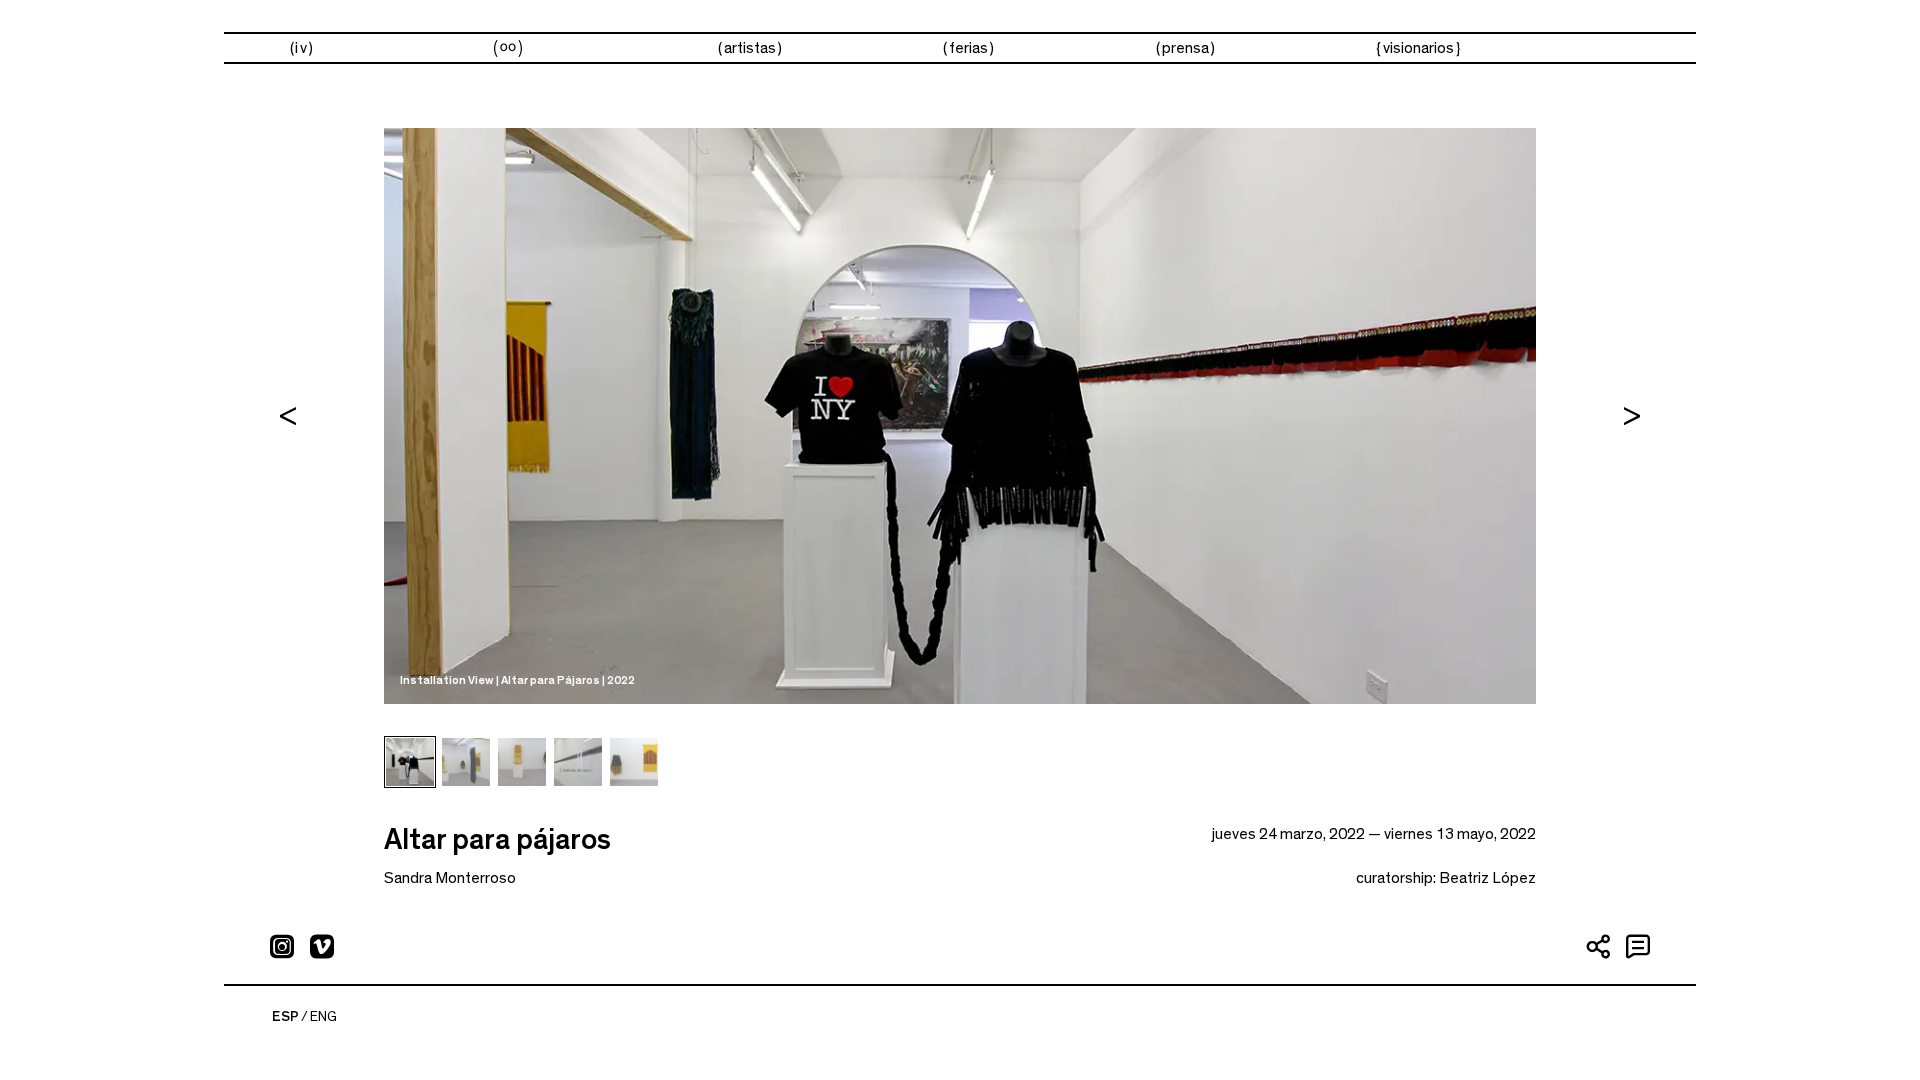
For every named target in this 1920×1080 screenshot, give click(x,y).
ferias (968, 48)
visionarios (1418, 48)
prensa (1185, 48)
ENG (323, 1017)
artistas (750, 48)
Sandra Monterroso (450, 878)
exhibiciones (508, 48)
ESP (285, 1017)
